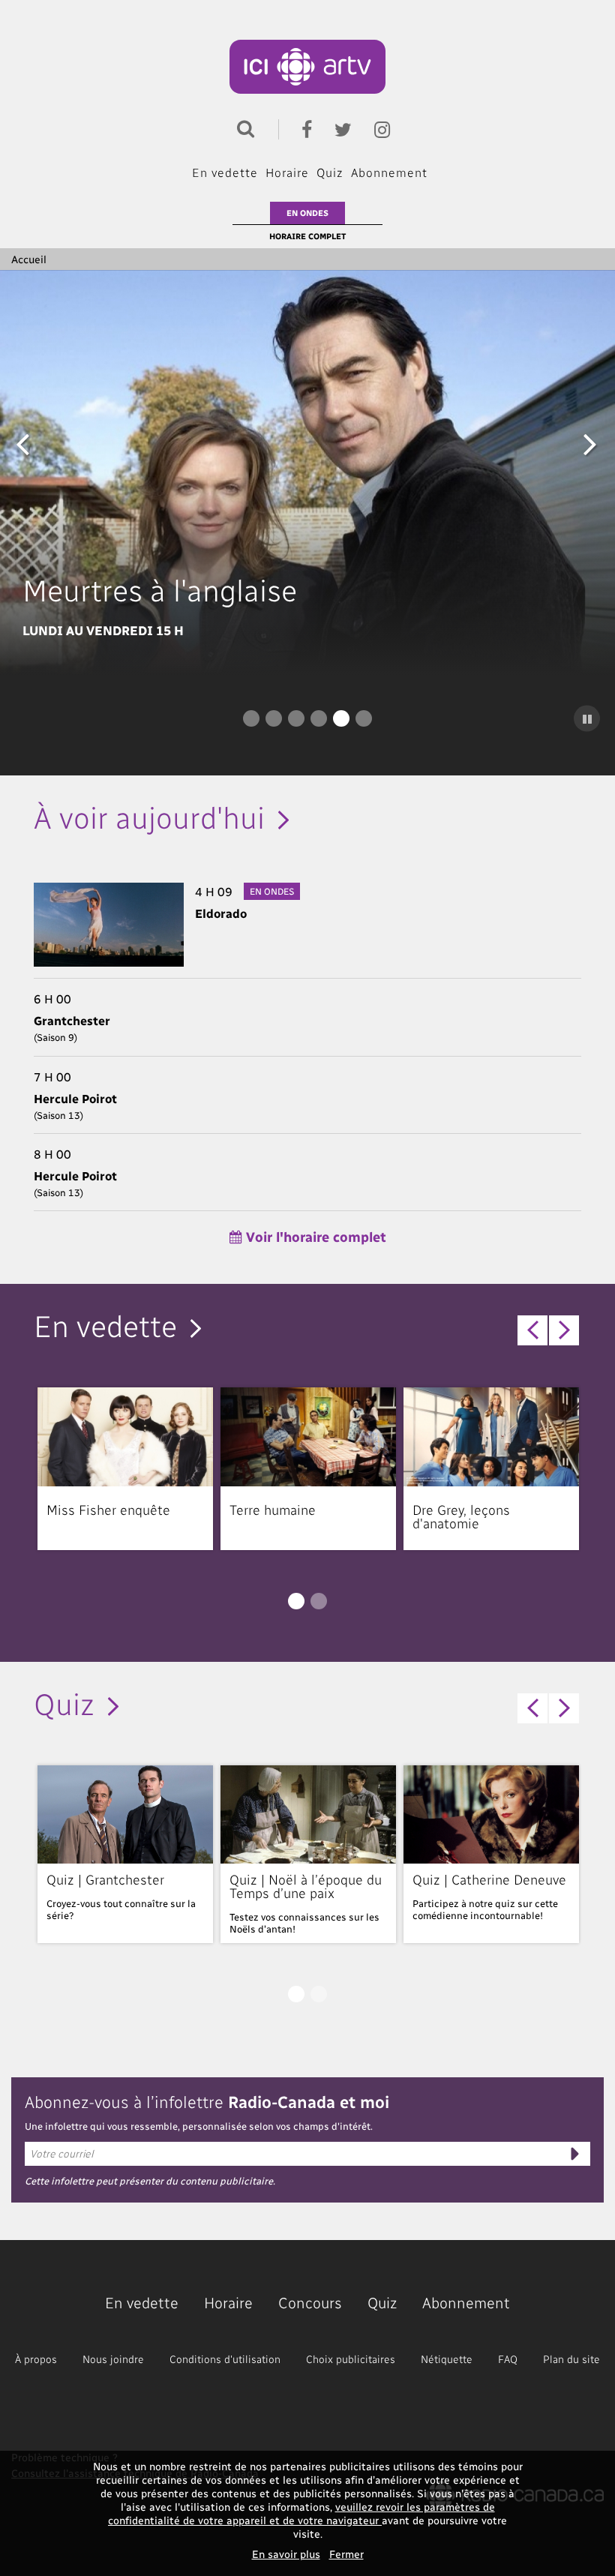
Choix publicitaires (351, 2359)
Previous (22, 443)
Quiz (330, 172)
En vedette (225, 172)
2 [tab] (274, 718)
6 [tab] (364, 718)
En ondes (307, 213)
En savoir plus (286, 2554)
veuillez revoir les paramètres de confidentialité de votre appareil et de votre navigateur (301, 2513)
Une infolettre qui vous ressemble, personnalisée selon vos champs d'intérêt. (199, 2126)
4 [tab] (319, 718)
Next (590, 443)
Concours (310, 2302)
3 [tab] (296, 718)
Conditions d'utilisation (225, 2359)
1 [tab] (251, 718)
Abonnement (389, 172)
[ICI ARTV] (308, 67)
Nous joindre (113, 2359)
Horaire (287, 172)
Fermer (346, 2554)
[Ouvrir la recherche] (242, 127)
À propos (36, 2359)
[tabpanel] (307, 472)
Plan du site (571, 2359)
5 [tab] (341, 718)
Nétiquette (447, 2359)
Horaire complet (307, 236)
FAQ (508, 2359)
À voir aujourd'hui (149, 816)
